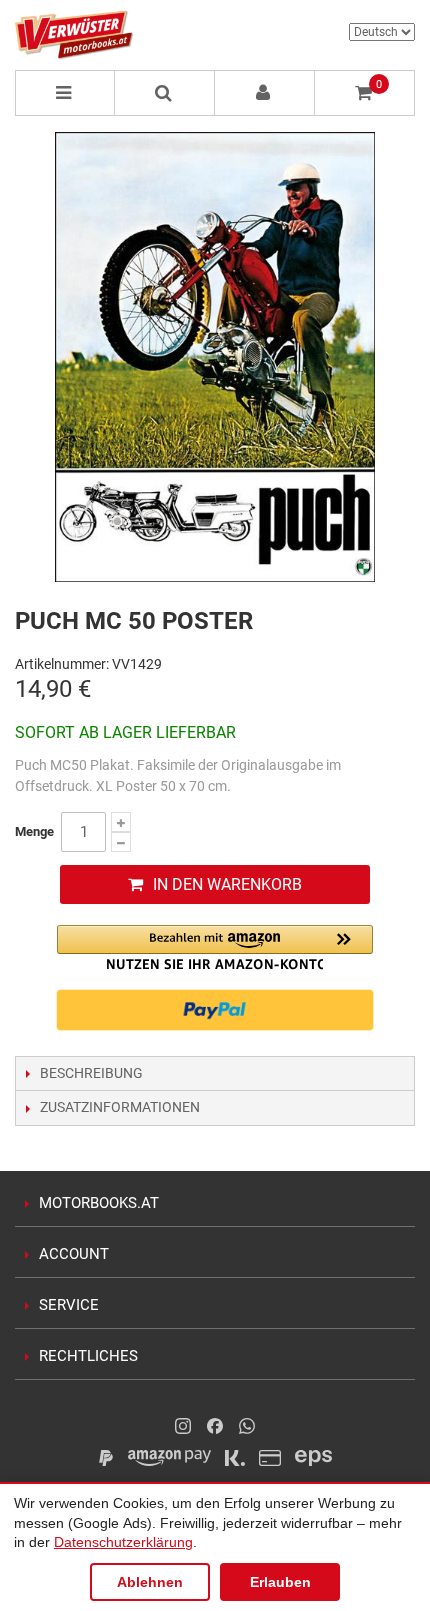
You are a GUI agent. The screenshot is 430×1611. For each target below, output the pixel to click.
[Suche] (165, 93)
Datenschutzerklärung (123, 1542)
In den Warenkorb (227, 884)
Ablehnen (150, 1582)
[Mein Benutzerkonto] (265, 93)
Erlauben (280, 1582)
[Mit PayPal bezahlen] (215, 1010)
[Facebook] (215, 1426)
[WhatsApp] (247, 1426)
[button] (215, 947)
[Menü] (65, 93)
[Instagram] (183, 1426)
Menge (34, 831)
